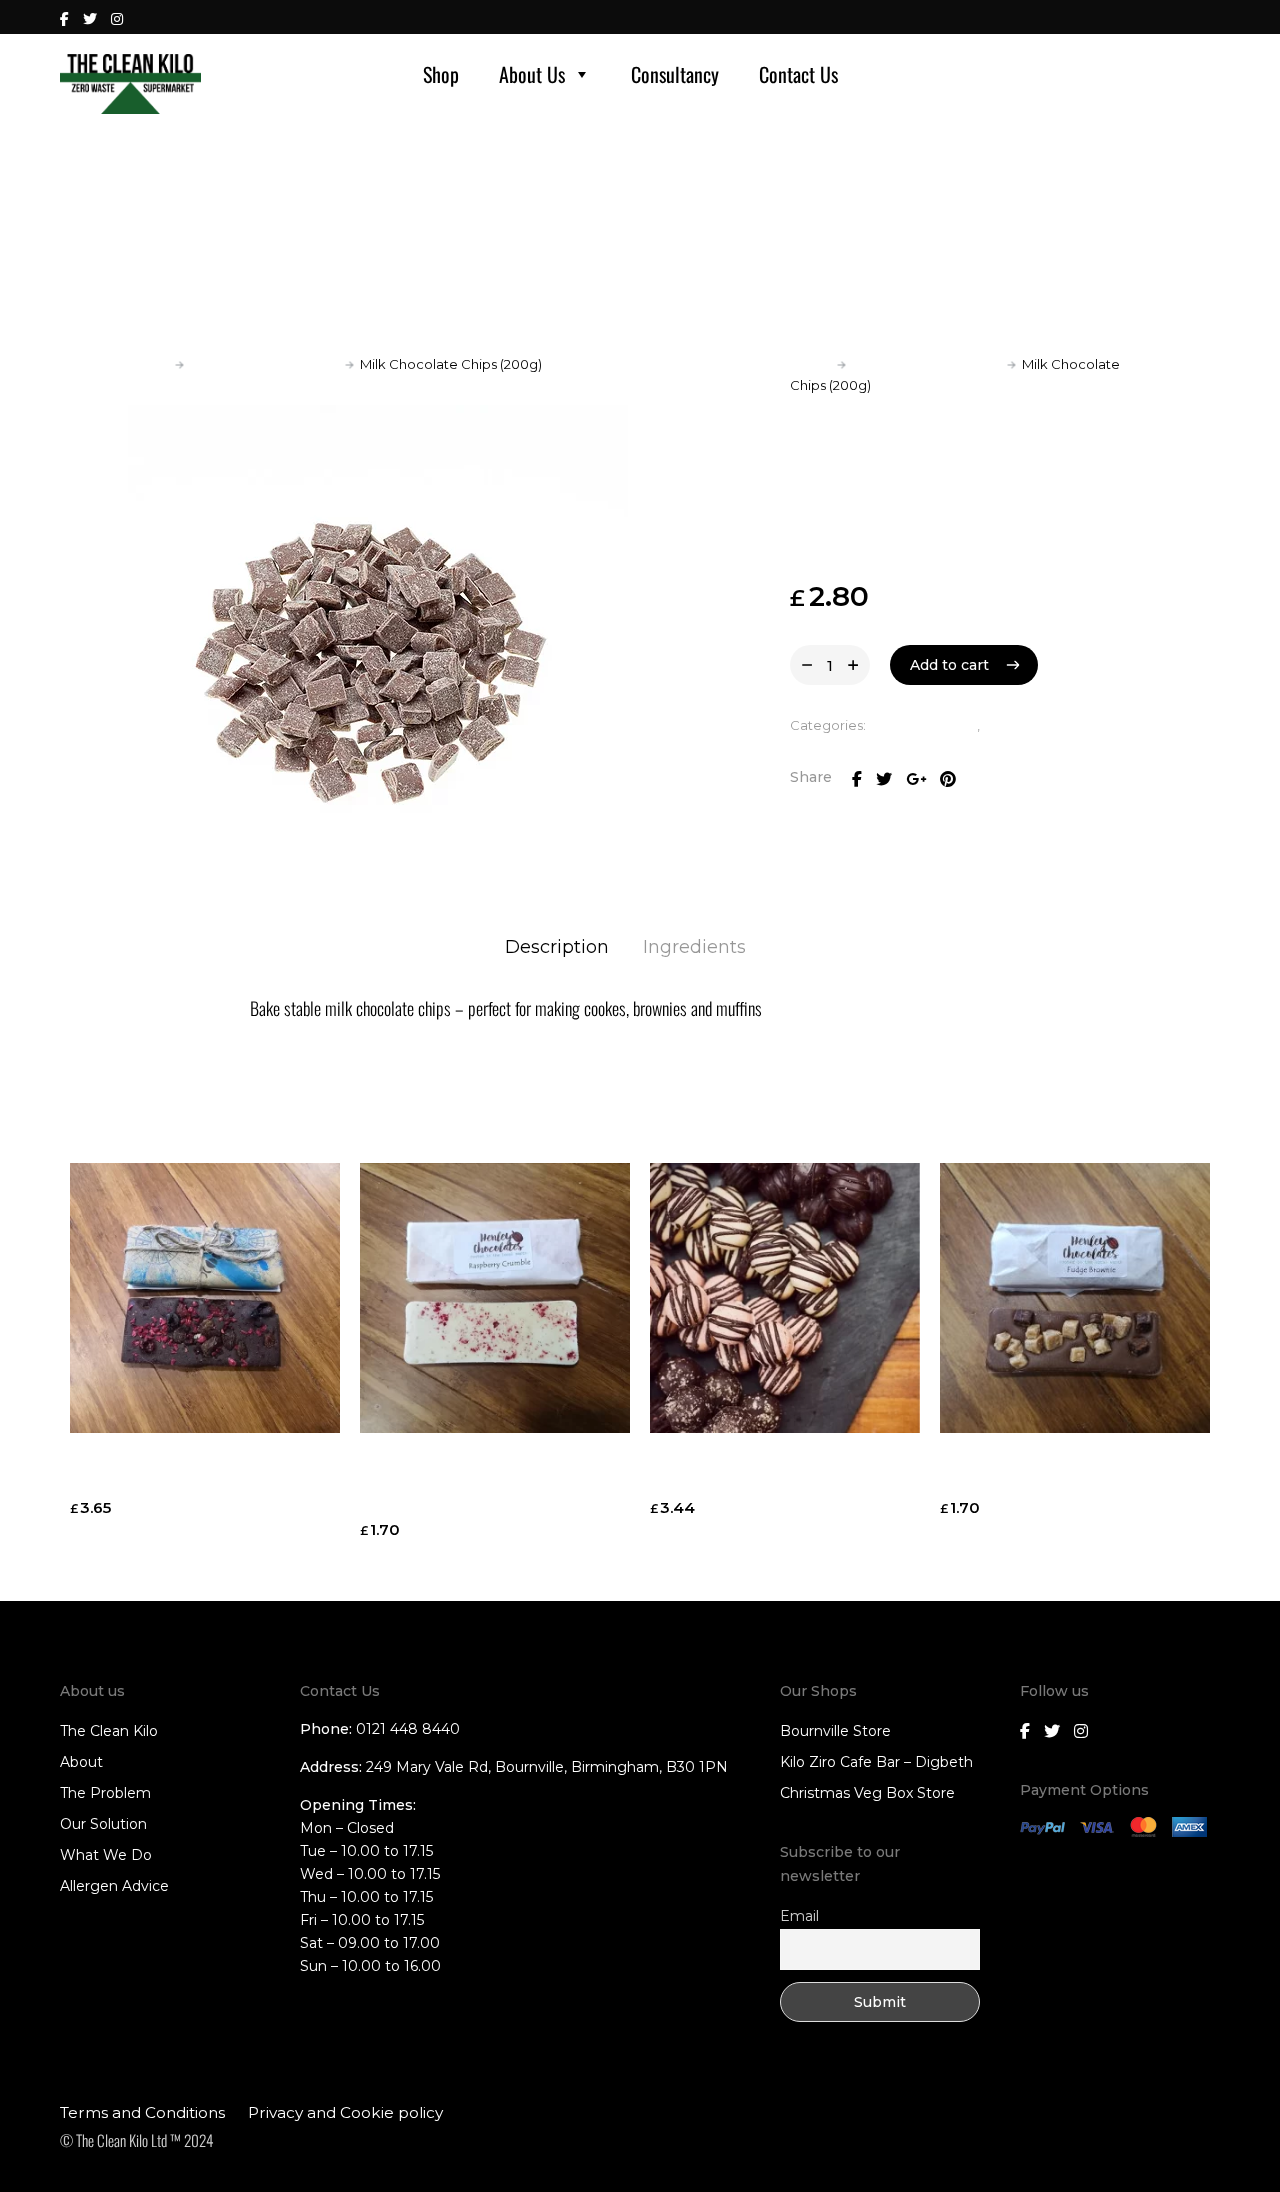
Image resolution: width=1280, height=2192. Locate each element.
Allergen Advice (114, 1886)
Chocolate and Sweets (264, 364)
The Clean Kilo (109, 1731)
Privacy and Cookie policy (345, 2112)
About (81, 1762)
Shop (441, 74)
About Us (532, 74)
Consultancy (675, 74)
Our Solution (103, 1824)
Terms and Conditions (142, 2112)
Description (557, 947)
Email (799, 1916)
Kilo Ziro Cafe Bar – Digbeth (876, 1762)
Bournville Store (835, 1731)
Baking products (923, 725)
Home (148, 364)
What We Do (106, 1855)
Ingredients (694, 947)
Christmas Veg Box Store (867, 1793)
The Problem (105, 1793)
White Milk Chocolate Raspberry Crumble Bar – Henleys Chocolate (491, 1482)
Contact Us (798, 74)
